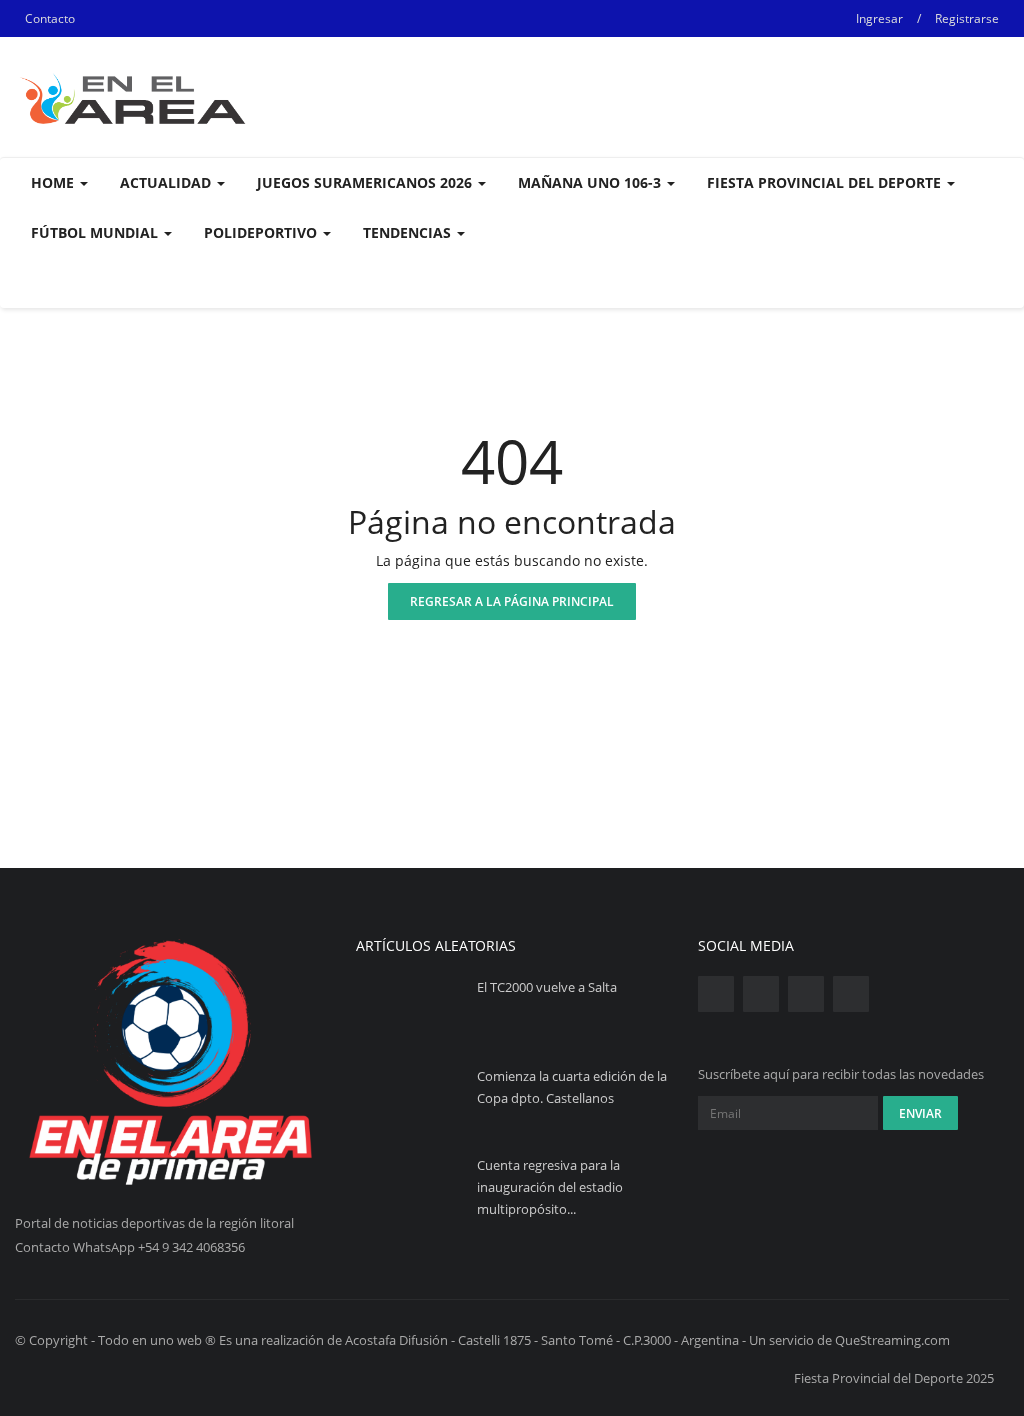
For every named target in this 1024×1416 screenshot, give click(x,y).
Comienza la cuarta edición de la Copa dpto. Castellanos (572, 1087)
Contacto (50, 18)
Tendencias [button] (409, 232)
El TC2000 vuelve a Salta (547, 987)
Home (54, 182)
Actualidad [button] (167, 182)
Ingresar (879, 18)
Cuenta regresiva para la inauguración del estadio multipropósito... (550, 1187)
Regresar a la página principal (512, 601)
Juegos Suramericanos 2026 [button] (366, 182)
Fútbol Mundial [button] (96, 232)
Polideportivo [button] (262, 232)
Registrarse (967, 18)
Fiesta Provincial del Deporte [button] (826, 182)
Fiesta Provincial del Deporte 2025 (894, 1378)
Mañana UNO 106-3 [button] (591, 182)
